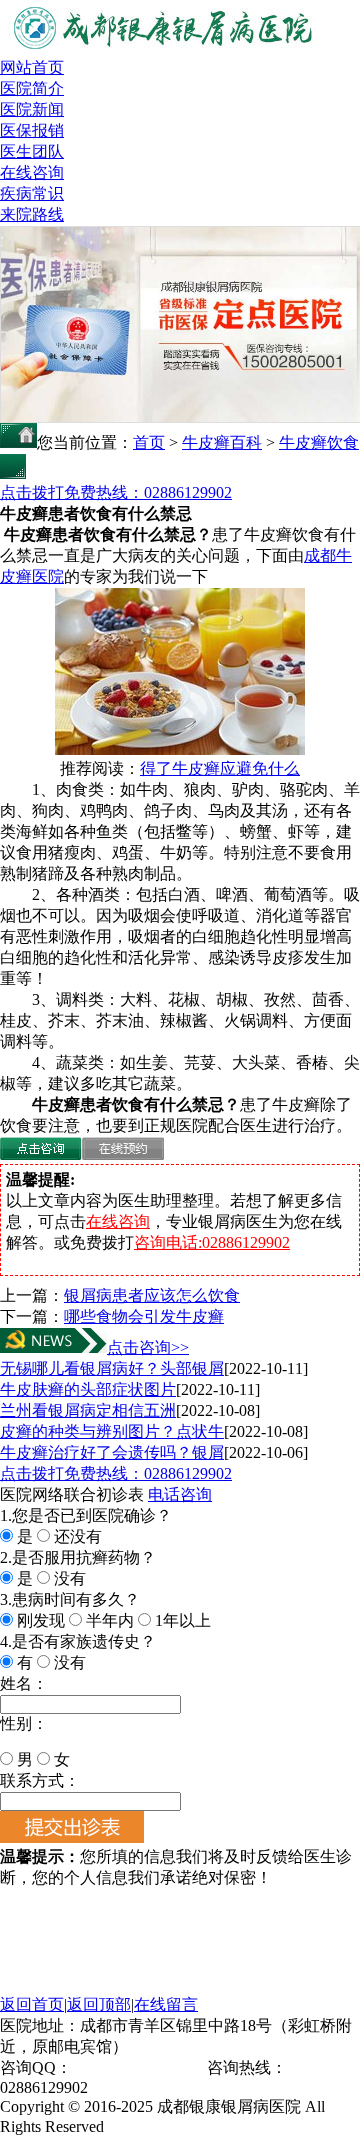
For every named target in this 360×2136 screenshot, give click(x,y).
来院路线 (32, 214)
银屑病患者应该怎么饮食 (152, 1295)
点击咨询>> (148, 1347)
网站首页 (32, 67)
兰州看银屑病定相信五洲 (88, 1410)
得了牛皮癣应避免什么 (220, 768)
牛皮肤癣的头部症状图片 (88, 1389)
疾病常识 (32, 193)
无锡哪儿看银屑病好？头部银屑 (112, 1368)
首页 (149, 442)
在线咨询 (32, 172)
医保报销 (32, 130)
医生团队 (32, 151)
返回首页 (32, 2004)
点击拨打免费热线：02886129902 (116, 492)
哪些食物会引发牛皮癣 (144, 1316)
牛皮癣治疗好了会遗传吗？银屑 (112, 1452)
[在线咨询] (41, 1154)
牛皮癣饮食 (319, 442)
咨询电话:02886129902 (212, 1242)
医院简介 (32, 88)
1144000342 (111, 2067)
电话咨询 (180, 1494)
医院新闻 (32, 109)
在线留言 (166, 2004)
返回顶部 (99, 2004)
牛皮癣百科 (222, 442)
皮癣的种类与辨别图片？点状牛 (112, 1431)
